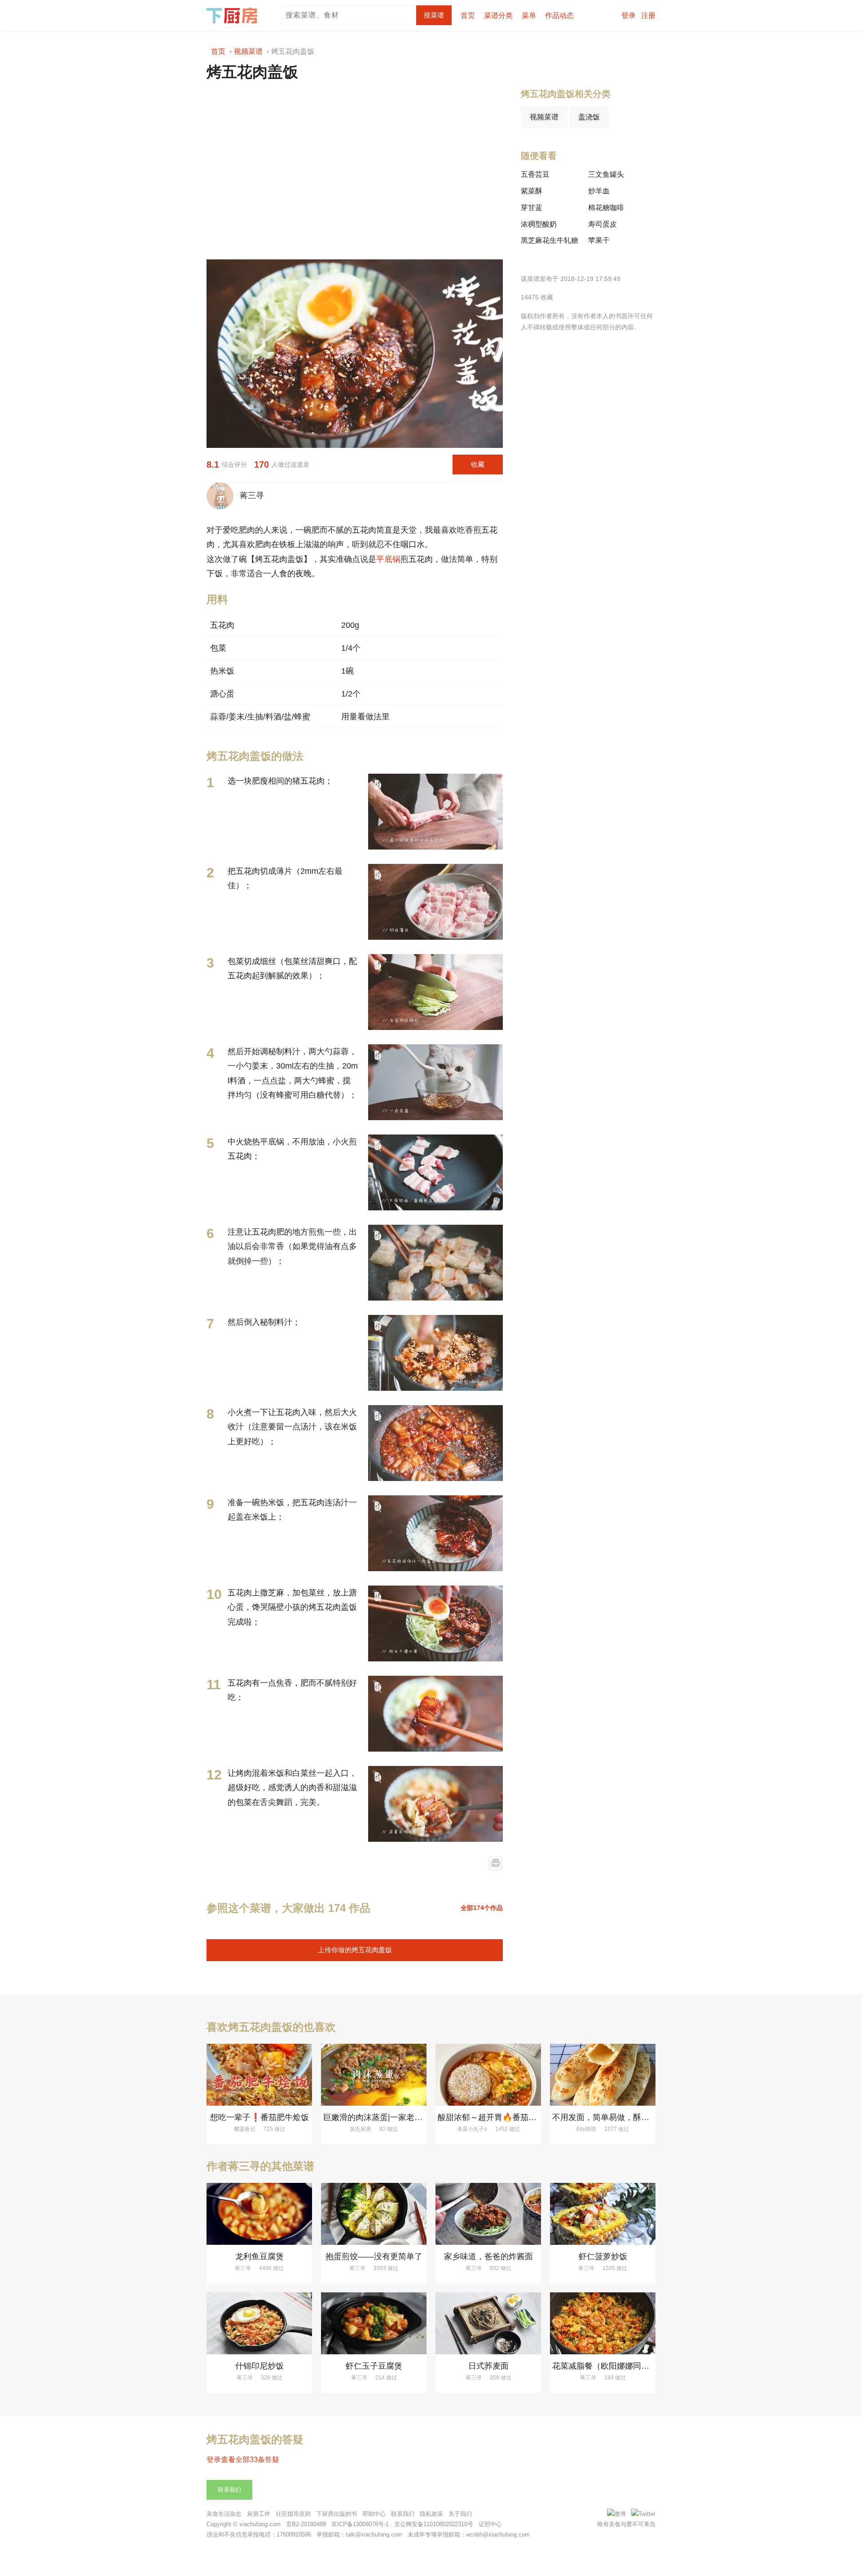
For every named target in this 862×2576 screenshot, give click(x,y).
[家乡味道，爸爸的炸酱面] (488, 2214)
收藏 (478, 464)
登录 (629, 15)
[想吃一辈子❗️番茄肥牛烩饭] (259, 2075)
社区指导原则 (293, 2514)
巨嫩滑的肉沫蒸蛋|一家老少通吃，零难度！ (401, 2117)
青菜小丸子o (472, 2129)
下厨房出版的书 (336, 2514)
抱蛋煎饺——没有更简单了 (374, 2256)
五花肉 (222, 625)
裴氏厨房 (361, 2129)
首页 (468, 15)
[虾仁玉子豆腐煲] (374, 2323)
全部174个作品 (482, 1908)
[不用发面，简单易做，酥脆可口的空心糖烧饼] (603, 2075)
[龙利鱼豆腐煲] (259, 2214)
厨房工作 (259, 2514)
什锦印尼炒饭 (259, 2366)
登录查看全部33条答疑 (243, 2460)
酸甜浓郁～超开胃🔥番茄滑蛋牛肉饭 (503, 2117)
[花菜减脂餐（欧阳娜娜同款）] (603, 2323)
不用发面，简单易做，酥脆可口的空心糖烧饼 (633, 2117)
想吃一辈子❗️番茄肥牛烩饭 (259, 2117)
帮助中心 (374, 2514)
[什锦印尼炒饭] (259, 2323)
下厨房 (233, 16)
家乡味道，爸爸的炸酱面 (488, 2256)
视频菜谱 (544, 117)
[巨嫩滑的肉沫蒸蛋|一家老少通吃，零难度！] (374, 2075)
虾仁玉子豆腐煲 (374, 2366)
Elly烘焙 (586, 2129)
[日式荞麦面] (488, 2323)
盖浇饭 (589, 117)
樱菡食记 (245, 2129)
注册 (648, 15)
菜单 (529, 15)
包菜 (218, 648)
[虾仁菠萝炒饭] (603, 2214)
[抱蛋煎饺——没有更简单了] (374, 2214)
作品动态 (559, 15)
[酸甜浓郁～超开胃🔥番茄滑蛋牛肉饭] (488, 2075)
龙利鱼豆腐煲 (259, 2256)
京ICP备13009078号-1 (360, 2524)
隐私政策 (431, 2514)
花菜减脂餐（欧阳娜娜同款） (605, 2366)
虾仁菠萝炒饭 (603, 2256)
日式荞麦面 (488, 2366)
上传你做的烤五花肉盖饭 (355, 1950)
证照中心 (490, 2524)
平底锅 (388, 559)
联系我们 (229, 2490)
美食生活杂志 (224, 2514)
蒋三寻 (250, 495)
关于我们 (460, 2514)
